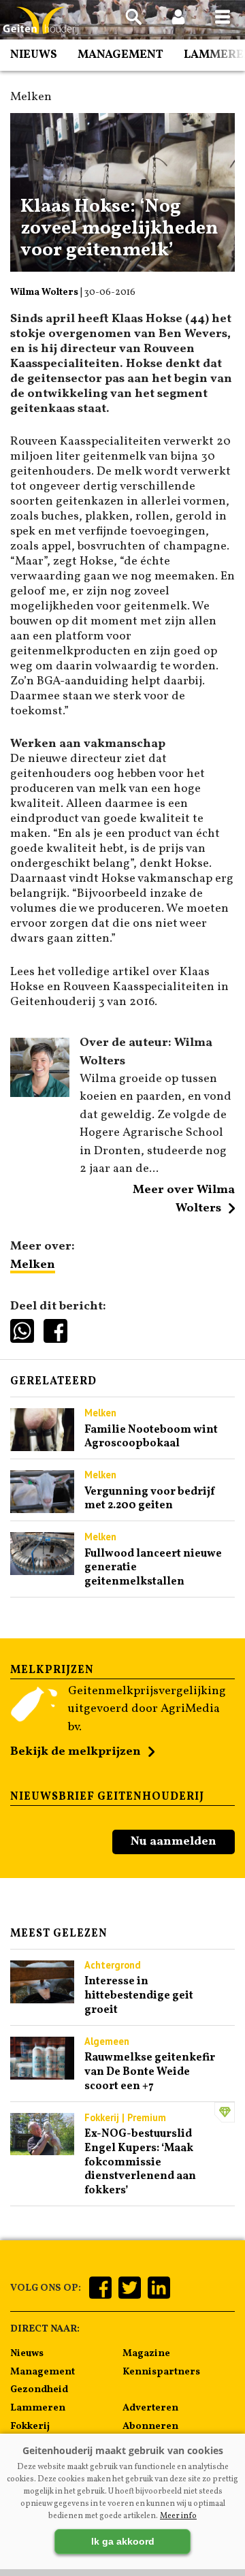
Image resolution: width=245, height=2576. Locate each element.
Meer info (178, 2516)
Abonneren (150, 2426)
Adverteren (150, 2408)
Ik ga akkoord (123, 2541)
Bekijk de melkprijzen (76, 1752)
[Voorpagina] (41, 21)
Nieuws (34, 55)
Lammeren (38, 2408)
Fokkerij (30, 2426)
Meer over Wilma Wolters (184, 1199)
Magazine (146, 2353)
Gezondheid (39, 2389)
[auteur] (40, 1094)
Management (120, 55)
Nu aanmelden (174, 1842)
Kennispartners (161, 2372)
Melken (33, 1265)
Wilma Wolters (44, 292)
